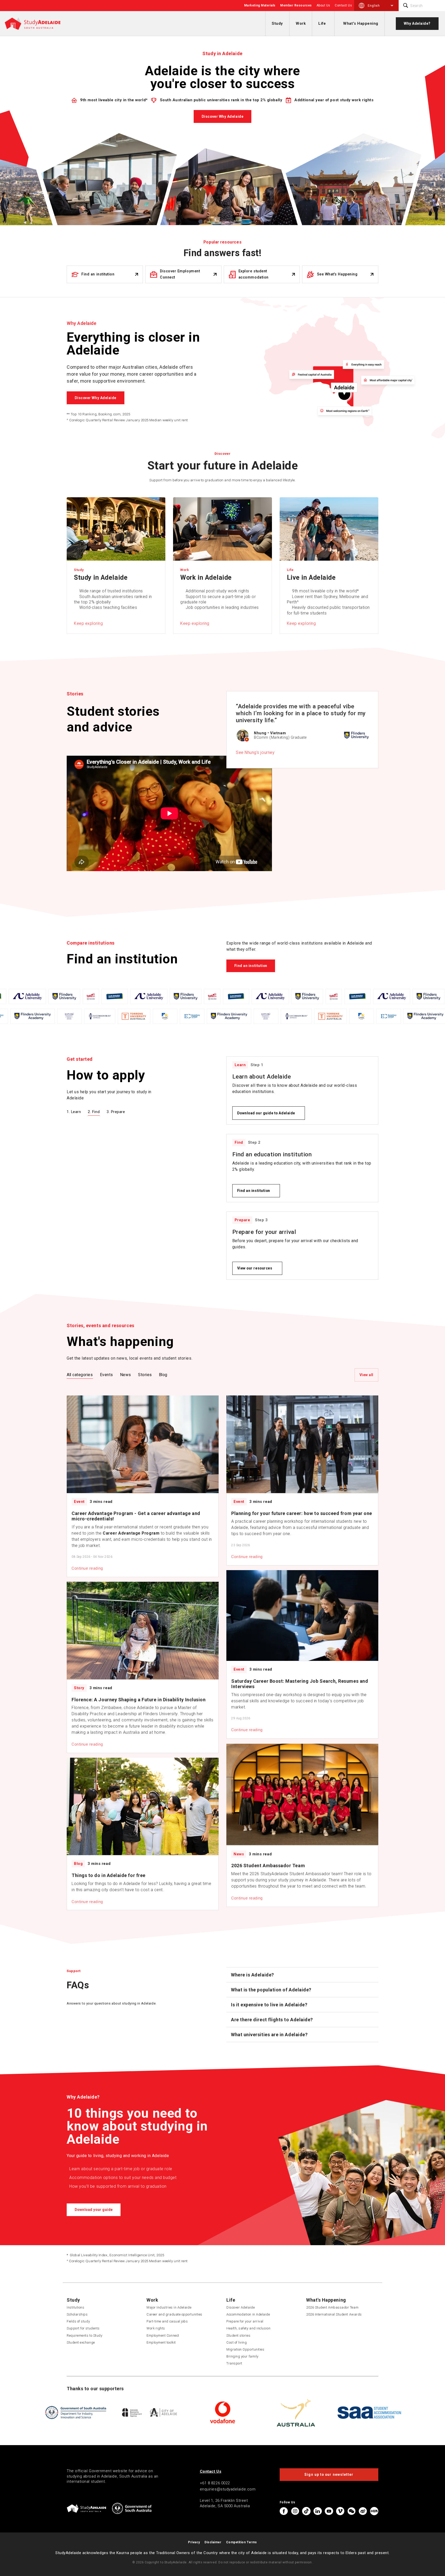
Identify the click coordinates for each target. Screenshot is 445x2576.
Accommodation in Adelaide (248, 2314)
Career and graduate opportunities (174, 2314)
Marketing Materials (260, 5)
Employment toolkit (161, 2342)
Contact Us (343, 5)
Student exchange (81, 2342)
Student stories (238, 2335)
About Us (323, 5)
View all (366, 1375)
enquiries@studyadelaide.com (228, 2489)
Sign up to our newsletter (329, 2474)
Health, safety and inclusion (248, 2328)
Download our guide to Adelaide (266, 1113)
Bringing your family (242, 2356)
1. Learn (74, 1112)
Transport (234, 2363)
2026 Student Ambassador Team (332, 2307)
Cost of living (237, 2342)
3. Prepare (116, 1112)
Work (301, 23)
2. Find (94, 1112)
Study (277, 23)
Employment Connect (163, 2335)
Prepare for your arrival (245, 2321)
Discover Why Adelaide (222, 116)
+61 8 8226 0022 (215, 2483)
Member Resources (296, 5)
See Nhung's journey (255, 752)
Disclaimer (213, 2542)
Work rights (156, 2328)
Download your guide (94, 2210)
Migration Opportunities (245, 2349)
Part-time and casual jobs (167, 2321)
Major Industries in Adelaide (169, 2307)
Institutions (75, 2307)
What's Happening (361, 23)
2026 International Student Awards (334, 2314)
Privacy (194, 2542)
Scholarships (77, 2314)
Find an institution (251, 966)
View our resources (255, 1268)
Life (322, 23)
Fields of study (78, 2321)
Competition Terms (242, 2542)
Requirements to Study (84, 2335)
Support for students (83, 2328)
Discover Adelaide (241, 2307)
